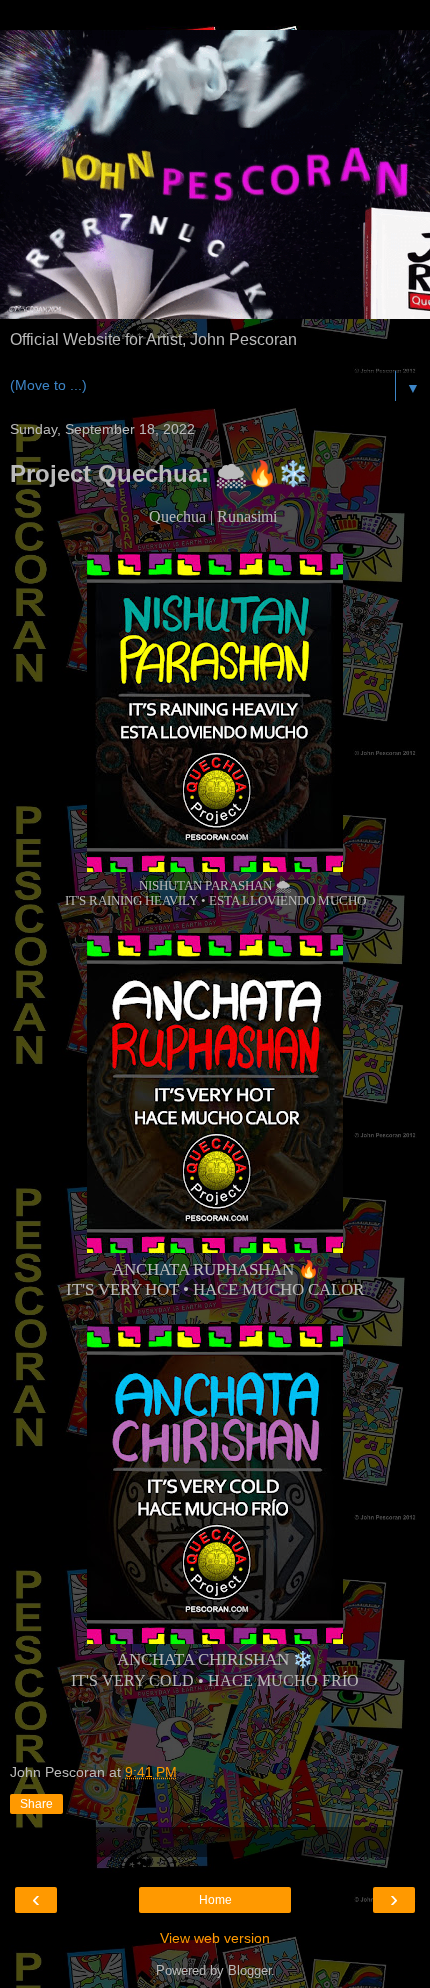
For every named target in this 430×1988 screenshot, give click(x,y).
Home (215, 1900)
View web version (215, 1938)
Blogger (249, 1970)
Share (36, 1804)
